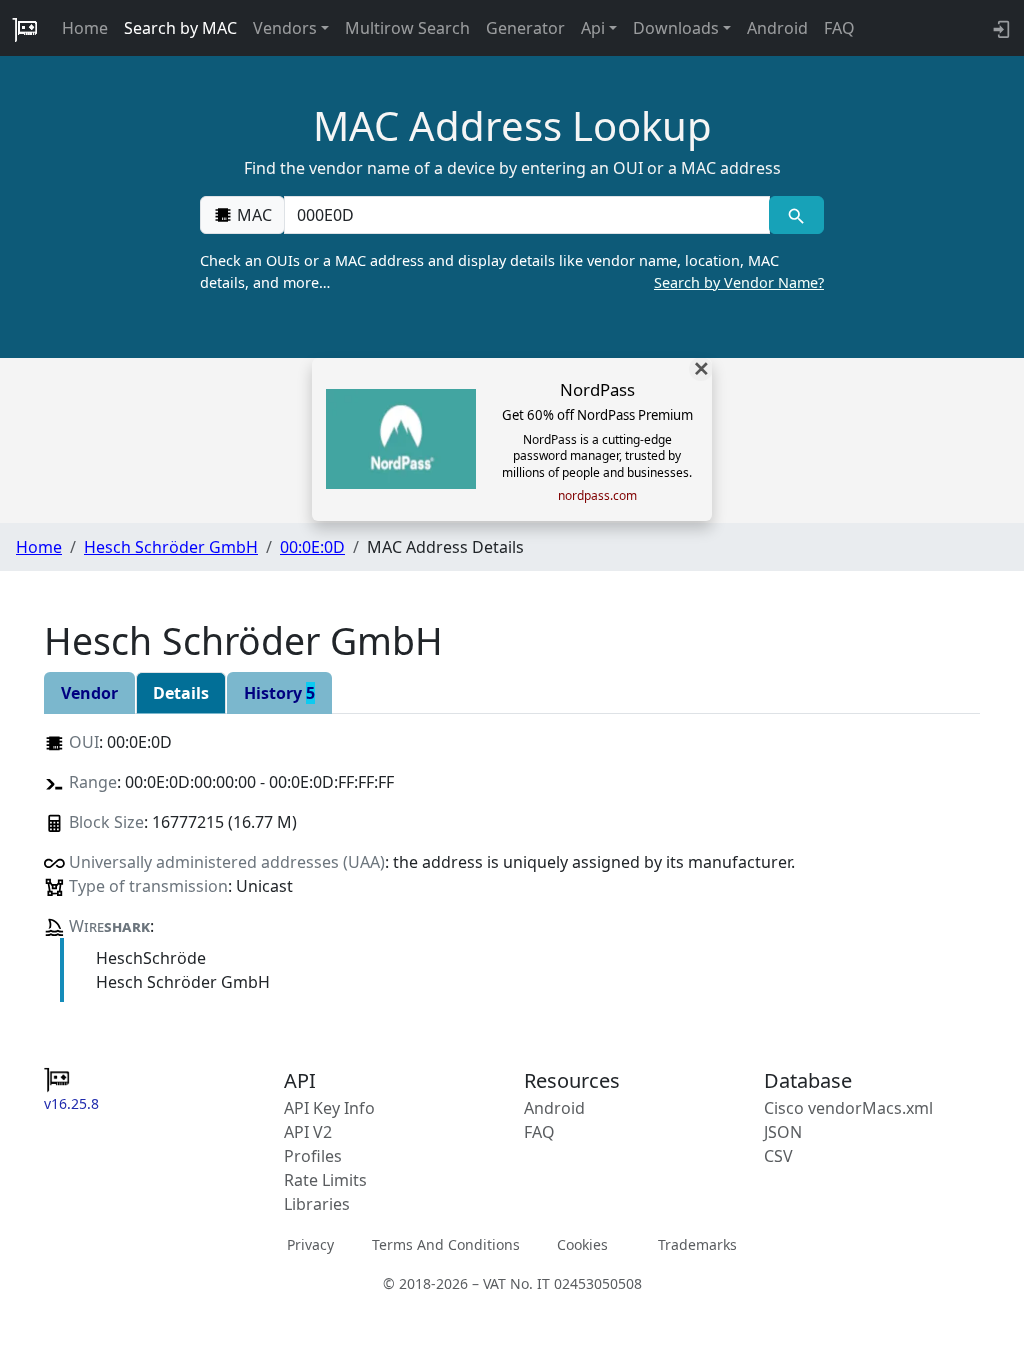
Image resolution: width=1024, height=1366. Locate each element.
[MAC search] (796, 215)
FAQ (839, 28)
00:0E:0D (312, 547)
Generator (525, 28)
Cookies (582, 1244)
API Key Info (329, 1108)
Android (777, 28)
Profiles (313, 1156)
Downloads (676, 28)
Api (593, 28)
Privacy (310, 1244)
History (279, 693)
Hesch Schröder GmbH (171, 547)
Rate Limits (325, 1180)
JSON (783, 1132)
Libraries (317, 1204)
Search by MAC (180, 28)
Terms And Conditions (446, 1244)
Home (85, 28)
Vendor (89, 693)
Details (181, 693)
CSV (778, 1156)
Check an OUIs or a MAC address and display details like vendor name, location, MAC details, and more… (512, 271)
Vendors (285, 28)
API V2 (308, 1132)
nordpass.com (597, 496)
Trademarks (697, 1244)
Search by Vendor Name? (739, 282)
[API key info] (999, 28)
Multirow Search (407, 28)
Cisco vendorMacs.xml (848, 1108)
